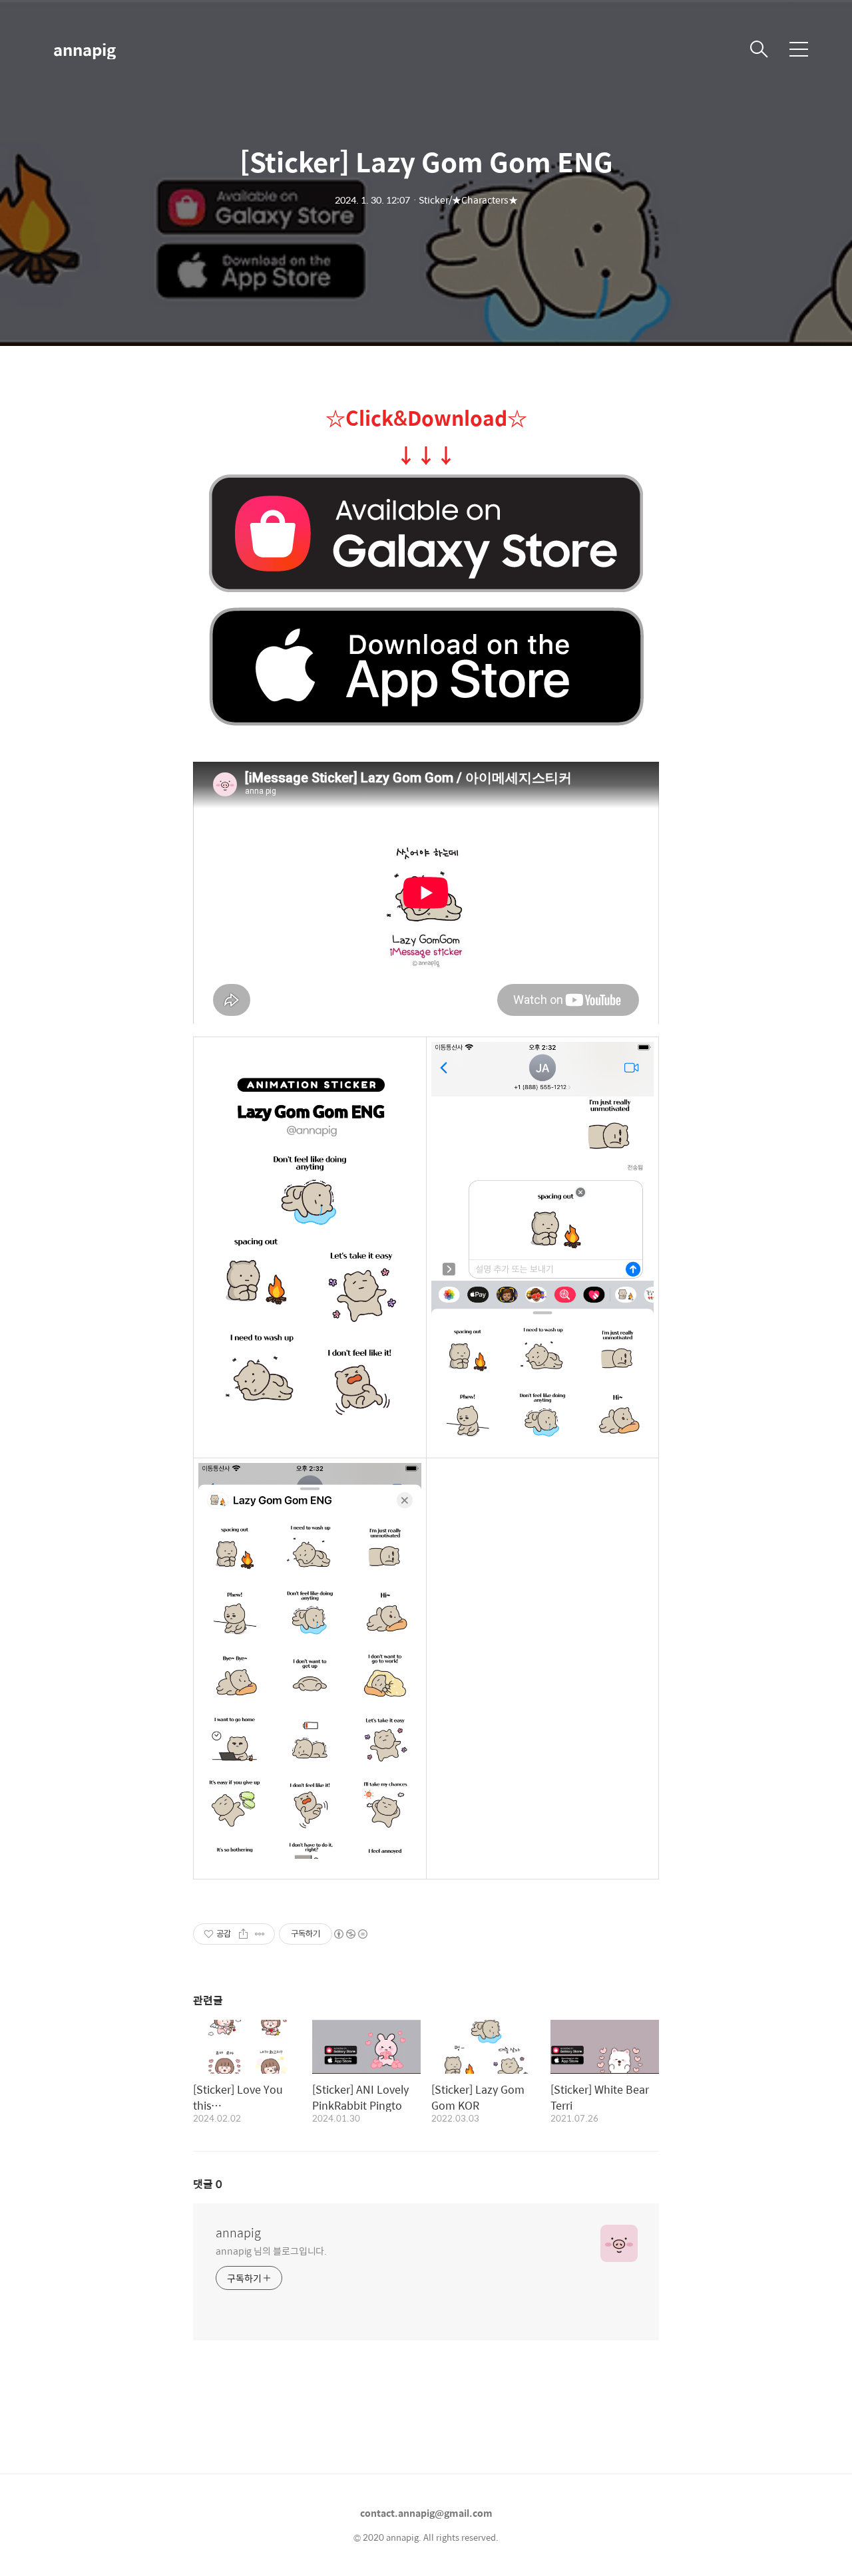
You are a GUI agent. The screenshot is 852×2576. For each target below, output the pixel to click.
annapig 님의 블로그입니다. (271, 2250)
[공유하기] (243, 1934)
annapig (85, 49)
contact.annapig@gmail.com (426, 2513)
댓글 (208, 2184)
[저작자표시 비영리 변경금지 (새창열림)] (350, 1934)
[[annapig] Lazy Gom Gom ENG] (426, 534)
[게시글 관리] (260, 1934)
